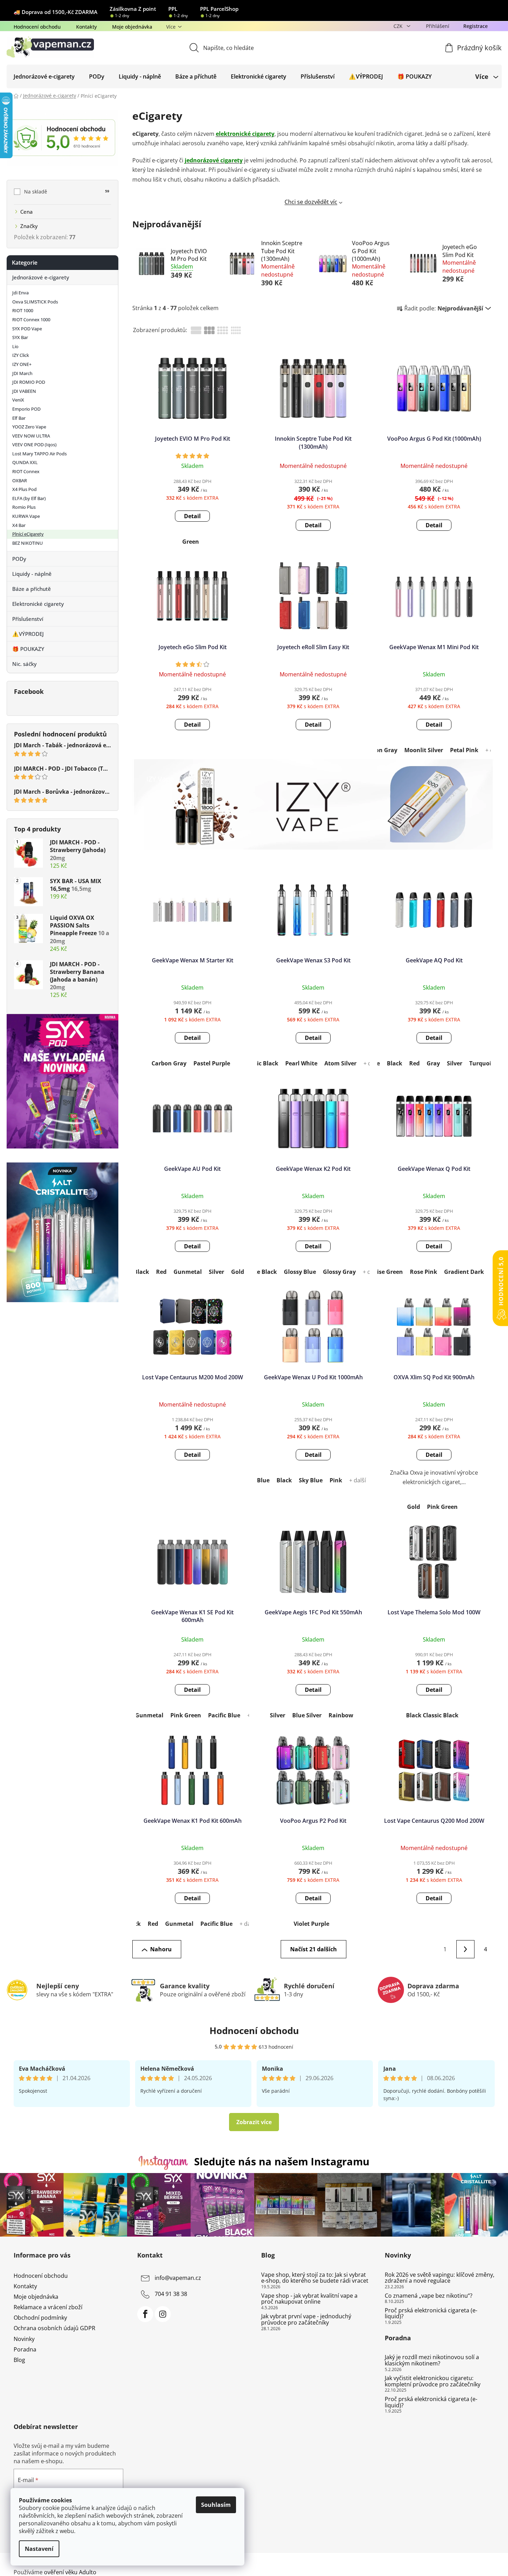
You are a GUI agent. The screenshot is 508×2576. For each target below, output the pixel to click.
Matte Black (260, 1272)
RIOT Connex (26, 471)
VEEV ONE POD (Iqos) (34, 445)
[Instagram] (163, 2314)
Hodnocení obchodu (37, 27)
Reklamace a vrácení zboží (48, 2307)
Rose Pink (424, 1272)
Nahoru (161, 1949)
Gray (433, 1063)
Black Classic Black (432, 1715)
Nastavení (39, 2549)
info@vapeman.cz (178, 2278)
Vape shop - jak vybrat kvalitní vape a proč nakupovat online (309, 2299)
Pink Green (442, 1507)
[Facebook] (145, 2314)
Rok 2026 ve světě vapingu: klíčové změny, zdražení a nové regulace (440, 2278)
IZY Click (21, 355)
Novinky (24, 2339)
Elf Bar (19, 418)
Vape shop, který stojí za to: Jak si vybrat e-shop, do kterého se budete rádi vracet (315, 2278)
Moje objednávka (132, 27)
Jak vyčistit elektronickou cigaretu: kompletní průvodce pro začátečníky (433, 2381)
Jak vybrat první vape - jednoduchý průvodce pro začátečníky (306, 2320)
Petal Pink (464, 750)
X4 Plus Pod (24, 489)
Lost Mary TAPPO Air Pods (39, 454)
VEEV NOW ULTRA (31, 436)
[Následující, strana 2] (465, 1949)
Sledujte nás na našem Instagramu (282, 2161)
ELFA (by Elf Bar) (29, 498)
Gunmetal (188, 1272)
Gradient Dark (464, 1272)
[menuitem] (44, 76)
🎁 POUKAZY (28, 649)
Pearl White (301, 1063)
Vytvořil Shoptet (474, 2561)
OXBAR (20, 480)
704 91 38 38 (171, 2294)
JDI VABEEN (24, 391)
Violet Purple (311, 1924)
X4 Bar (19, 525)
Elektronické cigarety (38, 604)
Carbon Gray (380, 750)
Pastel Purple (212, 1063)
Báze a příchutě (32, 589)
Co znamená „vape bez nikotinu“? (429, 2296)
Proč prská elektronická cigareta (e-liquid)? (431, 2314)
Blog (19, 2360)
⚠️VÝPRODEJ (28, 634)
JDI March (22, 373)
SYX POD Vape (27, 329)
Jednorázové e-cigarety (41, 277)
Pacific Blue (224, 1715)
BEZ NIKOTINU (28, 543)
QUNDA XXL (25, 462)
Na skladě (67, 192)
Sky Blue (311, 1480)
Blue (263, 1480)
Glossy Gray (339, 1272)
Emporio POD (26, 409)
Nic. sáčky (24, 664)
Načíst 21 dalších (314, 1949)
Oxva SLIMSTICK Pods (35, 302)
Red (414, 1063)
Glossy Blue (300, 1272)
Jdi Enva (20, 293)
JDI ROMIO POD (29, 382)
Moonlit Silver (424, 750)
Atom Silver (340, 1063)
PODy (19, 559)
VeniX (18, 400)
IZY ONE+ (22, 364)
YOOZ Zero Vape (29, 427)
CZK (399, 26)
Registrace (476, 26)
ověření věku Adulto (70, 2572)
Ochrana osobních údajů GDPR (54, 2328)
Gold (238, 1272)
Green (191, 542)
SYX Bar (20, 337)
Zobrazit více (254, 2122)
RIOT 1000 (23, 310)
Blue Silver (307, 1715)
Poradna (25, 2349)
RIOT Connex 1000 (31, 320)
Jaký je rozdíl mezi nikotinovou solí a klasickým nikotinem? (432, 2360)
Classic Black (260, 1063)
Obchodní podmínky (40, 2318)
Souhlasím (216, 2505)
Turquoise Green (380, 1272)
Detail (192, 516)
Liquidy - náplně (32, 574)
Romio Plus (24, 507)
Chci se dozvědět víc (311, 202)
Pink (336, 1480)
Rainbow (341, 1715)
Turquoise (483, 1063)
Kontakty (86, 27)
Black (395, 1063)
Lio (15, 346)
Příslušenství (28, 619)
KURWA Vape (26, 516)
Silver (455, 1063)
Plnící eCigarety (28, 534)
